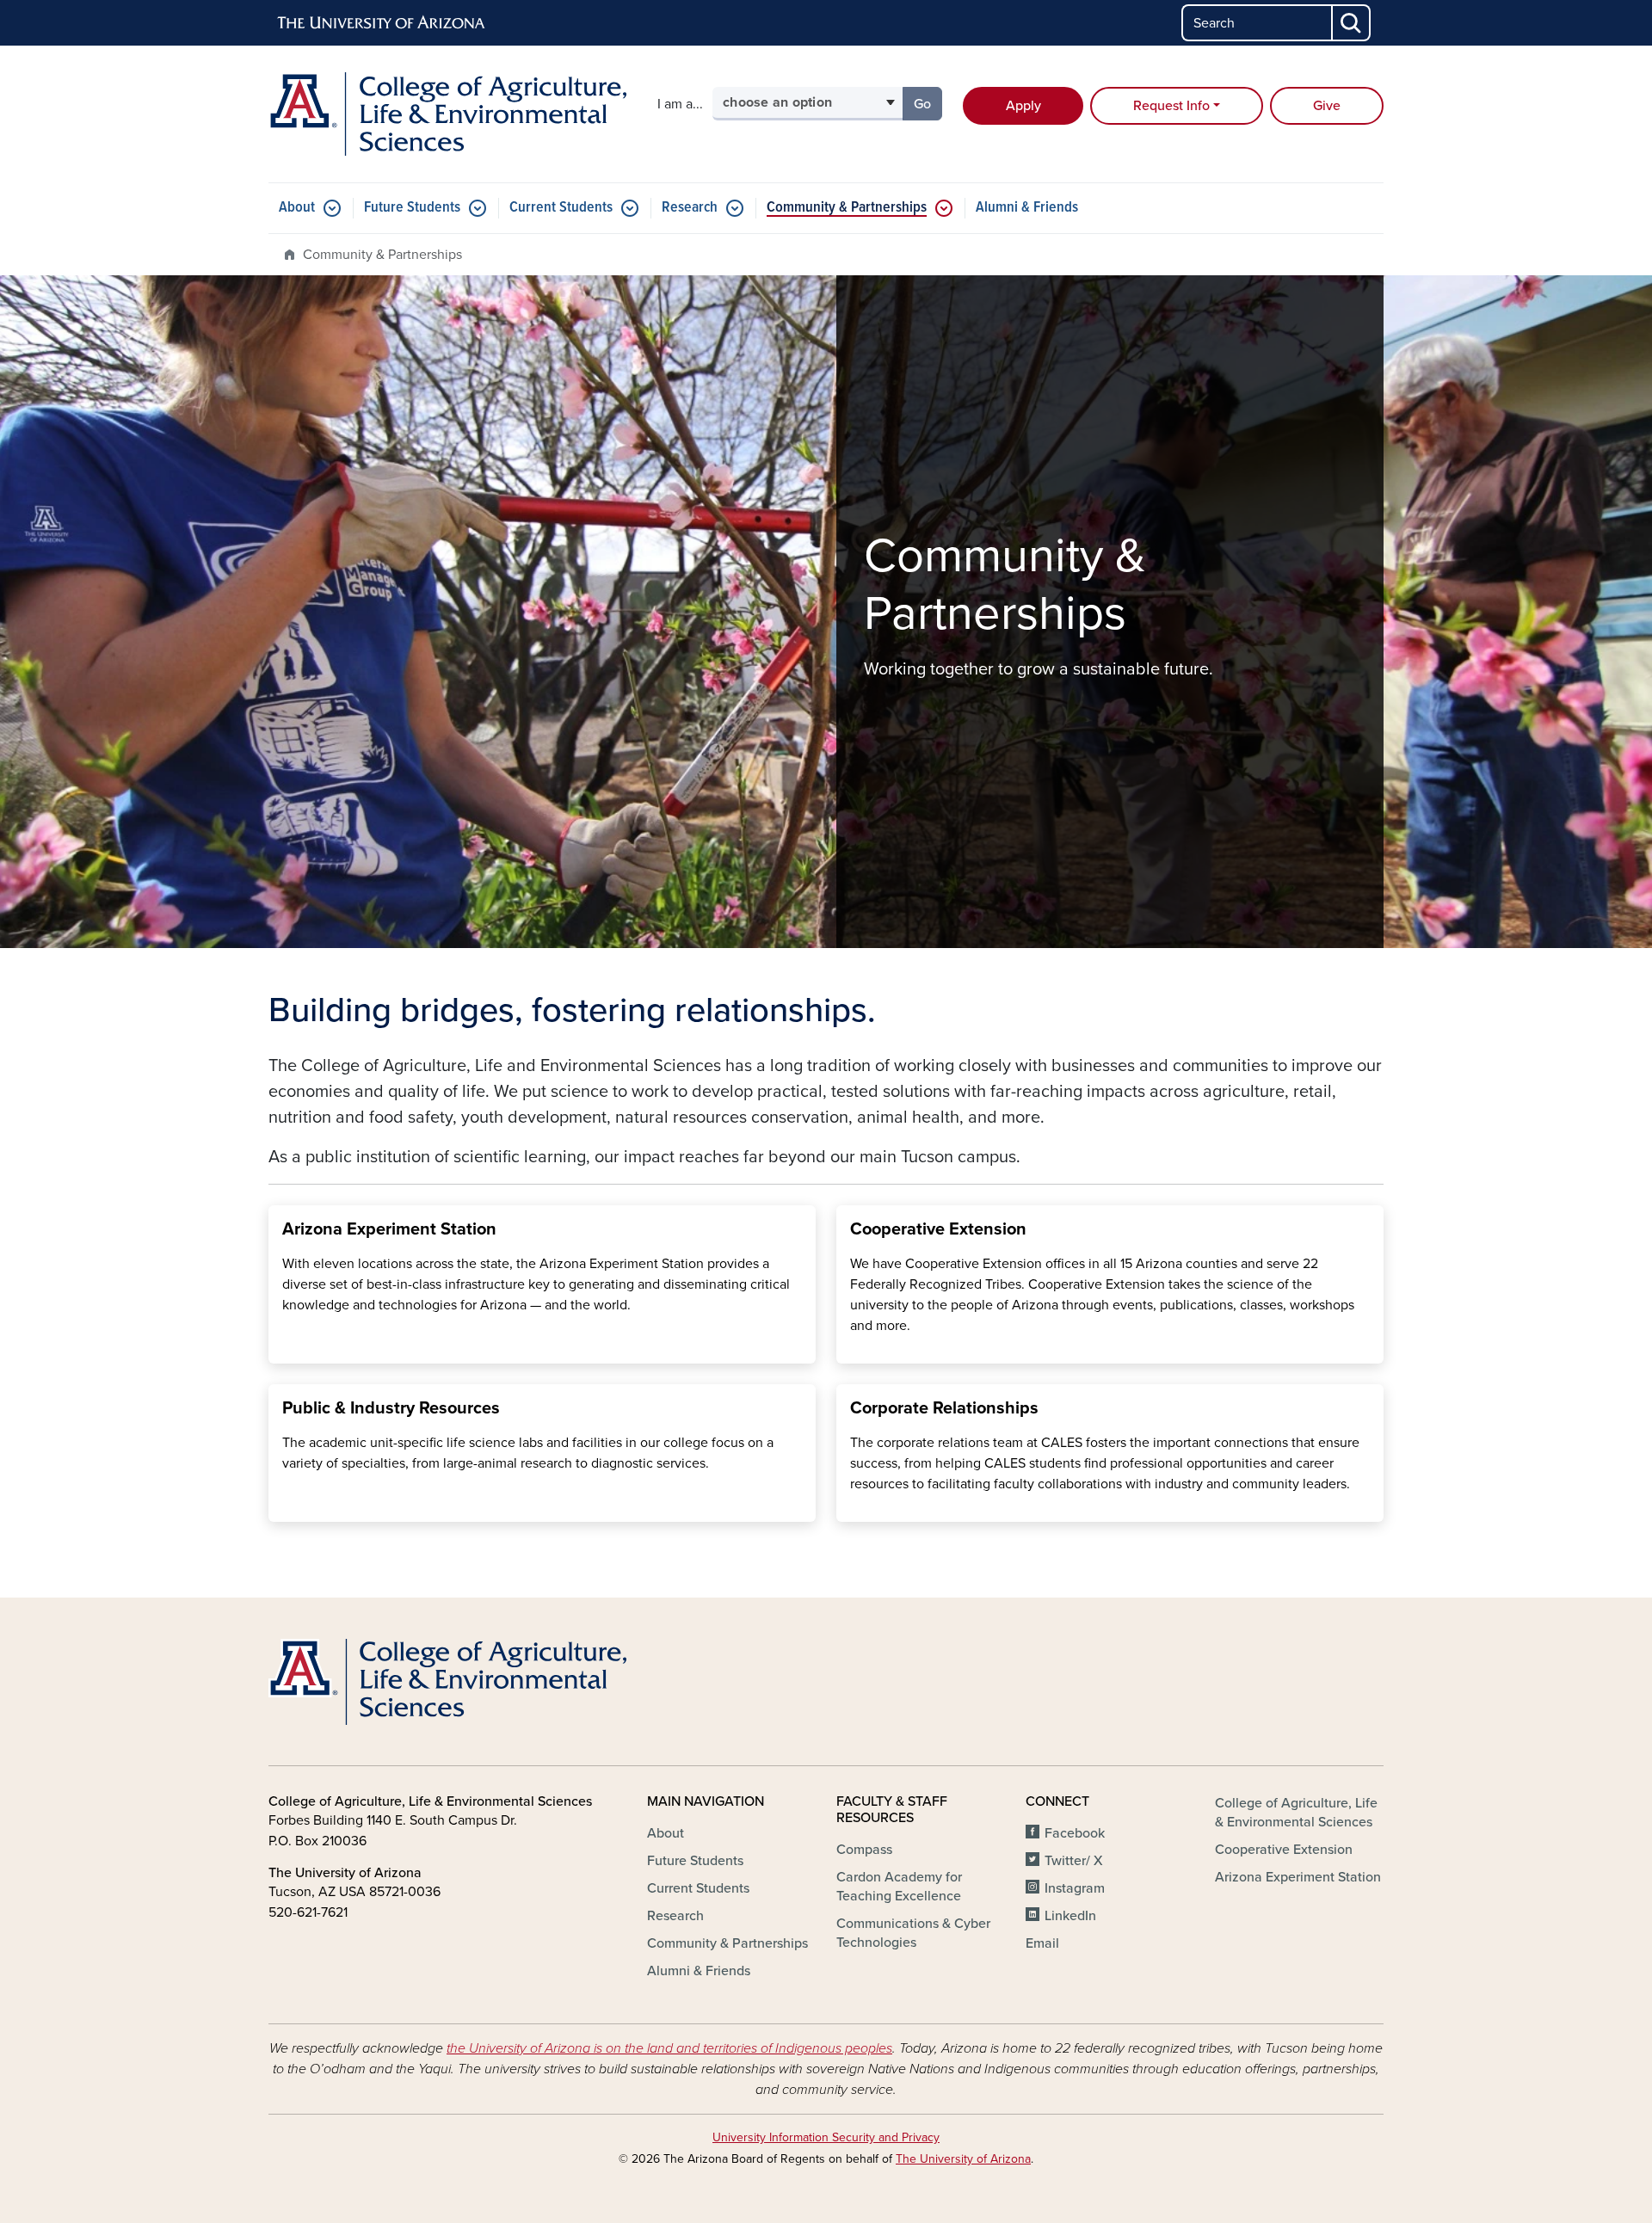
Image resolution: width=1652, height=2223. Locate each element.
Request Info (1171, 106)
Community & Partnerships (847, 208)
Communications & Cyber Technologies (913, 1933)
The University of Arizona (963, 2159)
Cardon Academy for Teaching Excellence (899, 1887)
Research (690, 208)
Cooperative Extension (1284, 1850)
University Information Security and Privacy (826, 2137)
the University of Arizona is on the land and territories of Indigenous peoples (669, 2048)
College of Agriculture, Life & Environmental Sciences (1296, 1813)
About (297, 208)
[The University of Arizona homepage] (382, 23)
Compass (864, 1850)
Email (1042, 1943)
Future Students (412, 208)
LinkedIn (1070, 1916)
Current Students (561, 208)
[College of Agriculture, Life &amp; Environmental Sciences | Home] (447, 114)
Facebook (1075, 1833)
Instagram (1075, 1888)
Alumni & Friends (1027, 208)
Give (1327, 106)
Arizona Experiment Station (1298, 1877)
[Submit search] (1352, 23)
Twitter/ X (1074, 1861)
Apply (1023, 106)
